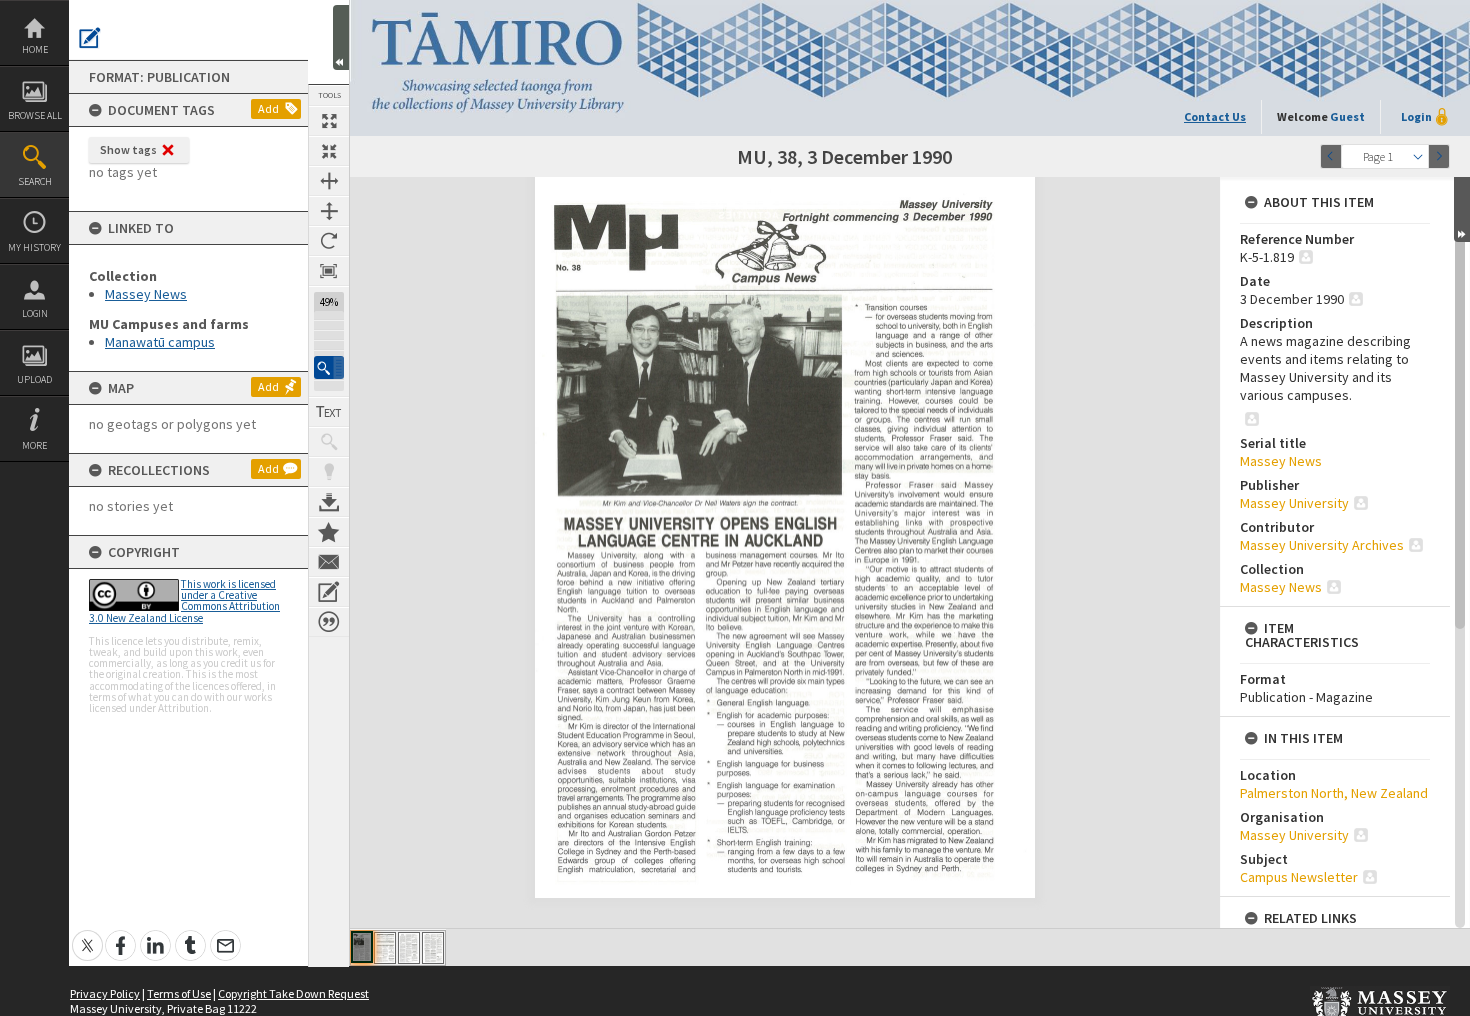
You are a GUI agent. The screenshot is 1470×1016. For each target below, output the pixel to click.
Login (35, 313)
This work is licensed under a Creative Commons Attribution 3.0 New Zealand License (184, 601)
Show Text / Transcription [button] (329, 412)
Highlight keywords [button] (329, 472)
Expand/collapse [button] (1462, 209)
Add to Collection (329, 532)
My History (34, 247)
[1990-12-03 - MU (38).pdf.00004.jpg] (433, 948)
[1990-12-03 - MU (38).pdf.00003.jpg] (409, 948)
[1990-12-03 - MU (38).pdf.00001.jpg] (362, 947)
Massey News (146, 294)
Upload (34, 379)
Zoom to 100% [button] (329, 271)
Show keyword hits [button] (329, 442)
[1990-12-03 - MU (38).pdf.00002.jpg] (385, 948)
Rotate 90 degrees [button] (329, 241)
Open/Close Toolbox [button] (341, 37)
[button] (329, 367)
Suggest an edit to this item (90, 38)
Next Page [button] (1439, 156)
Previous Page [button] (1331, 156)
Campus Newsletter (1299, 877)
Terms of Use (179, 993)
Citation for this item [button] (329, 622)
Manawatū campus (160, 342)
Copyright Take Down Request (293, 993)
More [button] (34, 445)
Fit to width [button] (329, 181)
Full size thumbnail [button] (329, 121)
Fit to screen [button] (329, 151)
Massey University (1294, 503)
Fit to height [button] (329, 211)
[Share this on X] (87, 934)
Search (35, 181)
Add (268, 108)
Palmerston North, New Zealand (1334, 793)
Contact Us (1215, 116)
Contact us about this (329, 562)
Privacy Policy (105, 993)
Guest (1347, 116)
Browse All (35, 115)
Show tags (128, 149)
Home (35, 49)
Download (329, 502)
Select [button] (1418, 156)
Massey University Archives (1322, 545)
